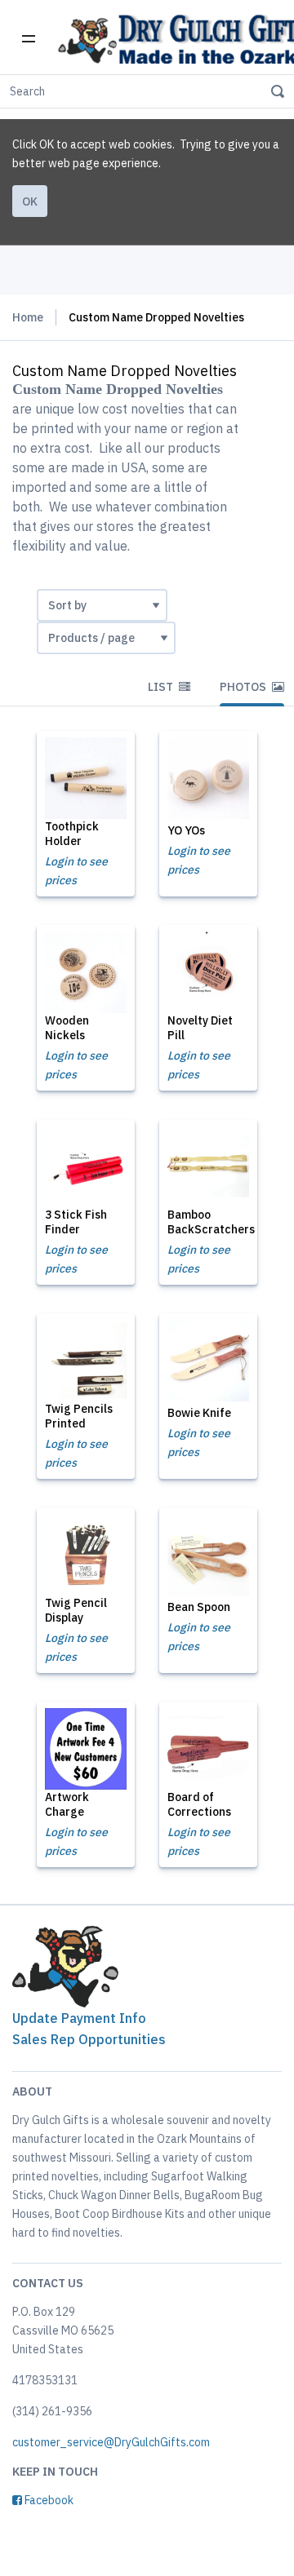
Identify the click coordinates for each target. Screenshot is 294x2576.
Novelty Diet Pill (200, 1028)
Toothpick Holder (72, 834)
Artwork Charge (67, 1804)
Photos (244, 687)
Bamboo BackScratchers (211, 1222)
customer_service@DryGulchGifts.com (111, 2442)
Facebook (48, 2500)
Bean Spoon (199, 1607)
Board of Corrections (199, 1804)
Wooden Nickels (67, 1028)
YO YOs (186, 830)
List (162, 687)
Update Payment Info (79, 2018)
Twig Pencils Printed (79, 1416)
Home (28, 317)
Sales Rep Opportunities (89, 2039)
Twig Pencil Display (76, 1610)
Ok (30, 201)
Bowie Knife (199, 1413)
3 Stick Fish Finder (76, 1222)
